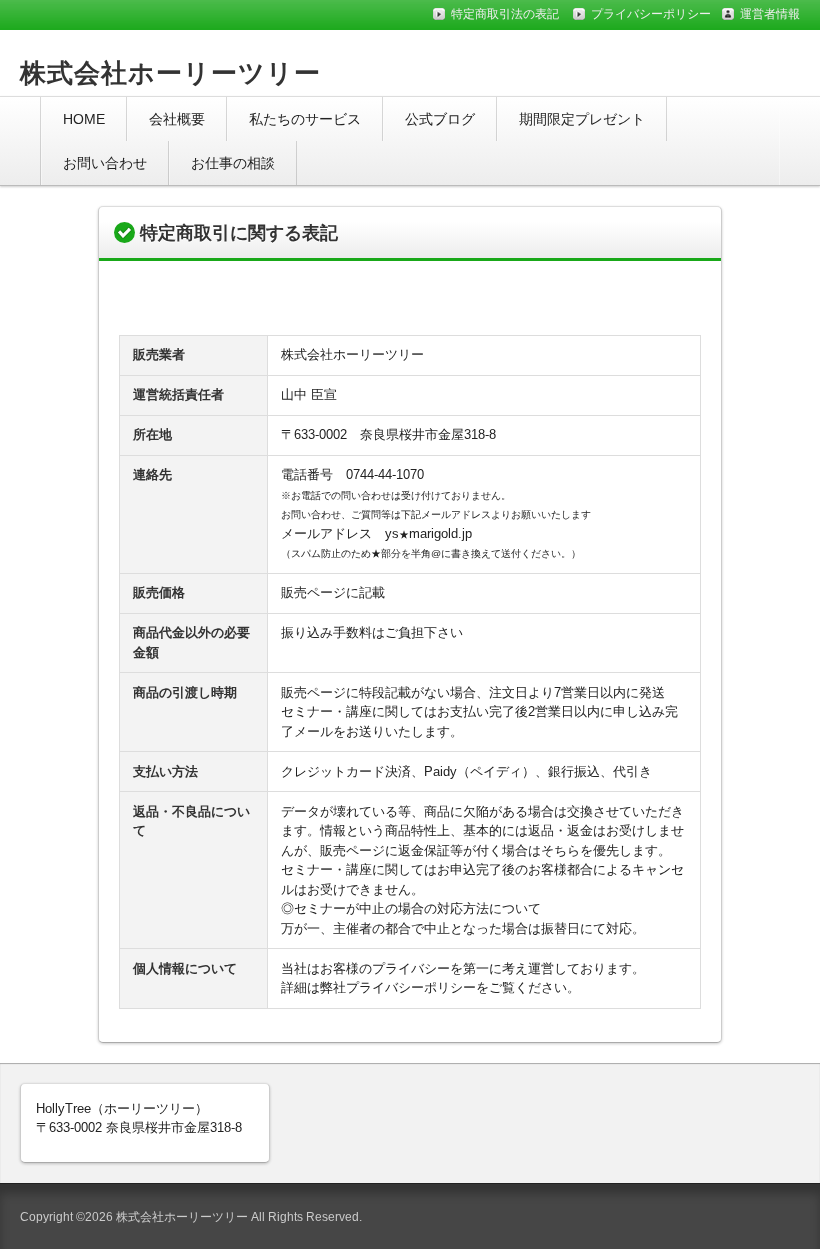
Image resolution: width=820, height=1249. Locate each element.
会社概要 (177, 119)
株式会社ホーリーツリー (170, 73)
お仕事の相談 (233, 163)
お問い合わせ (105, 163)
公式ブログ (440, 119)
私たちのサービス (305, 119)
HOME (84, 119)
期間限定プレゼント (582, 119)
